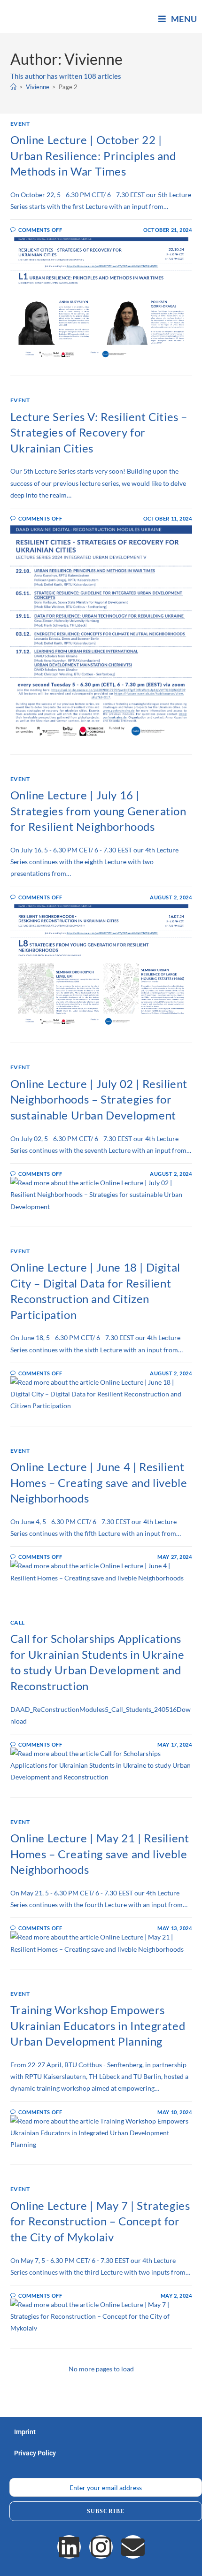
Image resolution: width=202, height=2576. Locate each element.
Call (18, 1622)
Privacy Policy (35, 2453)
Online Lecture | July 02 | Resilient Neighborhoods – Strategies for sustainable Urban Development (99, 1099)
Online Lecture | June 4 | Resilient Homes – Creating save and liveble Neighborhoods (99, 1482)
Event (20, 124)
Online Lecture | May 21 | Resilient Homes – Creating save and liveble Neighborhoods (100, 1854)
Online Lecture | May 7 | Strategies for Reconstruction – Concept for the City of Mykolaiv (100, 2221)
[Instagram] (101, 2547)
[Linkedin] (69, 2547)
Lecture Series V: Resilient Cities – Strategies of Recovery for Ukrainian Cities (99, 432)
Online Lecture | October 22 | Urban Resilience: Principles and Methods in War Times (93, 155)
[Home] (13, 87)
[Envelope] (133, 2547)
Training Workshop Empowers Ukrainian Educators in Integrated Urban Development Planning (98, 2025)
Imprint (25, 2432)
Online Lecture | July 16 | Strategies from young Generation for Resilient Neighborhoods (98, 811)
